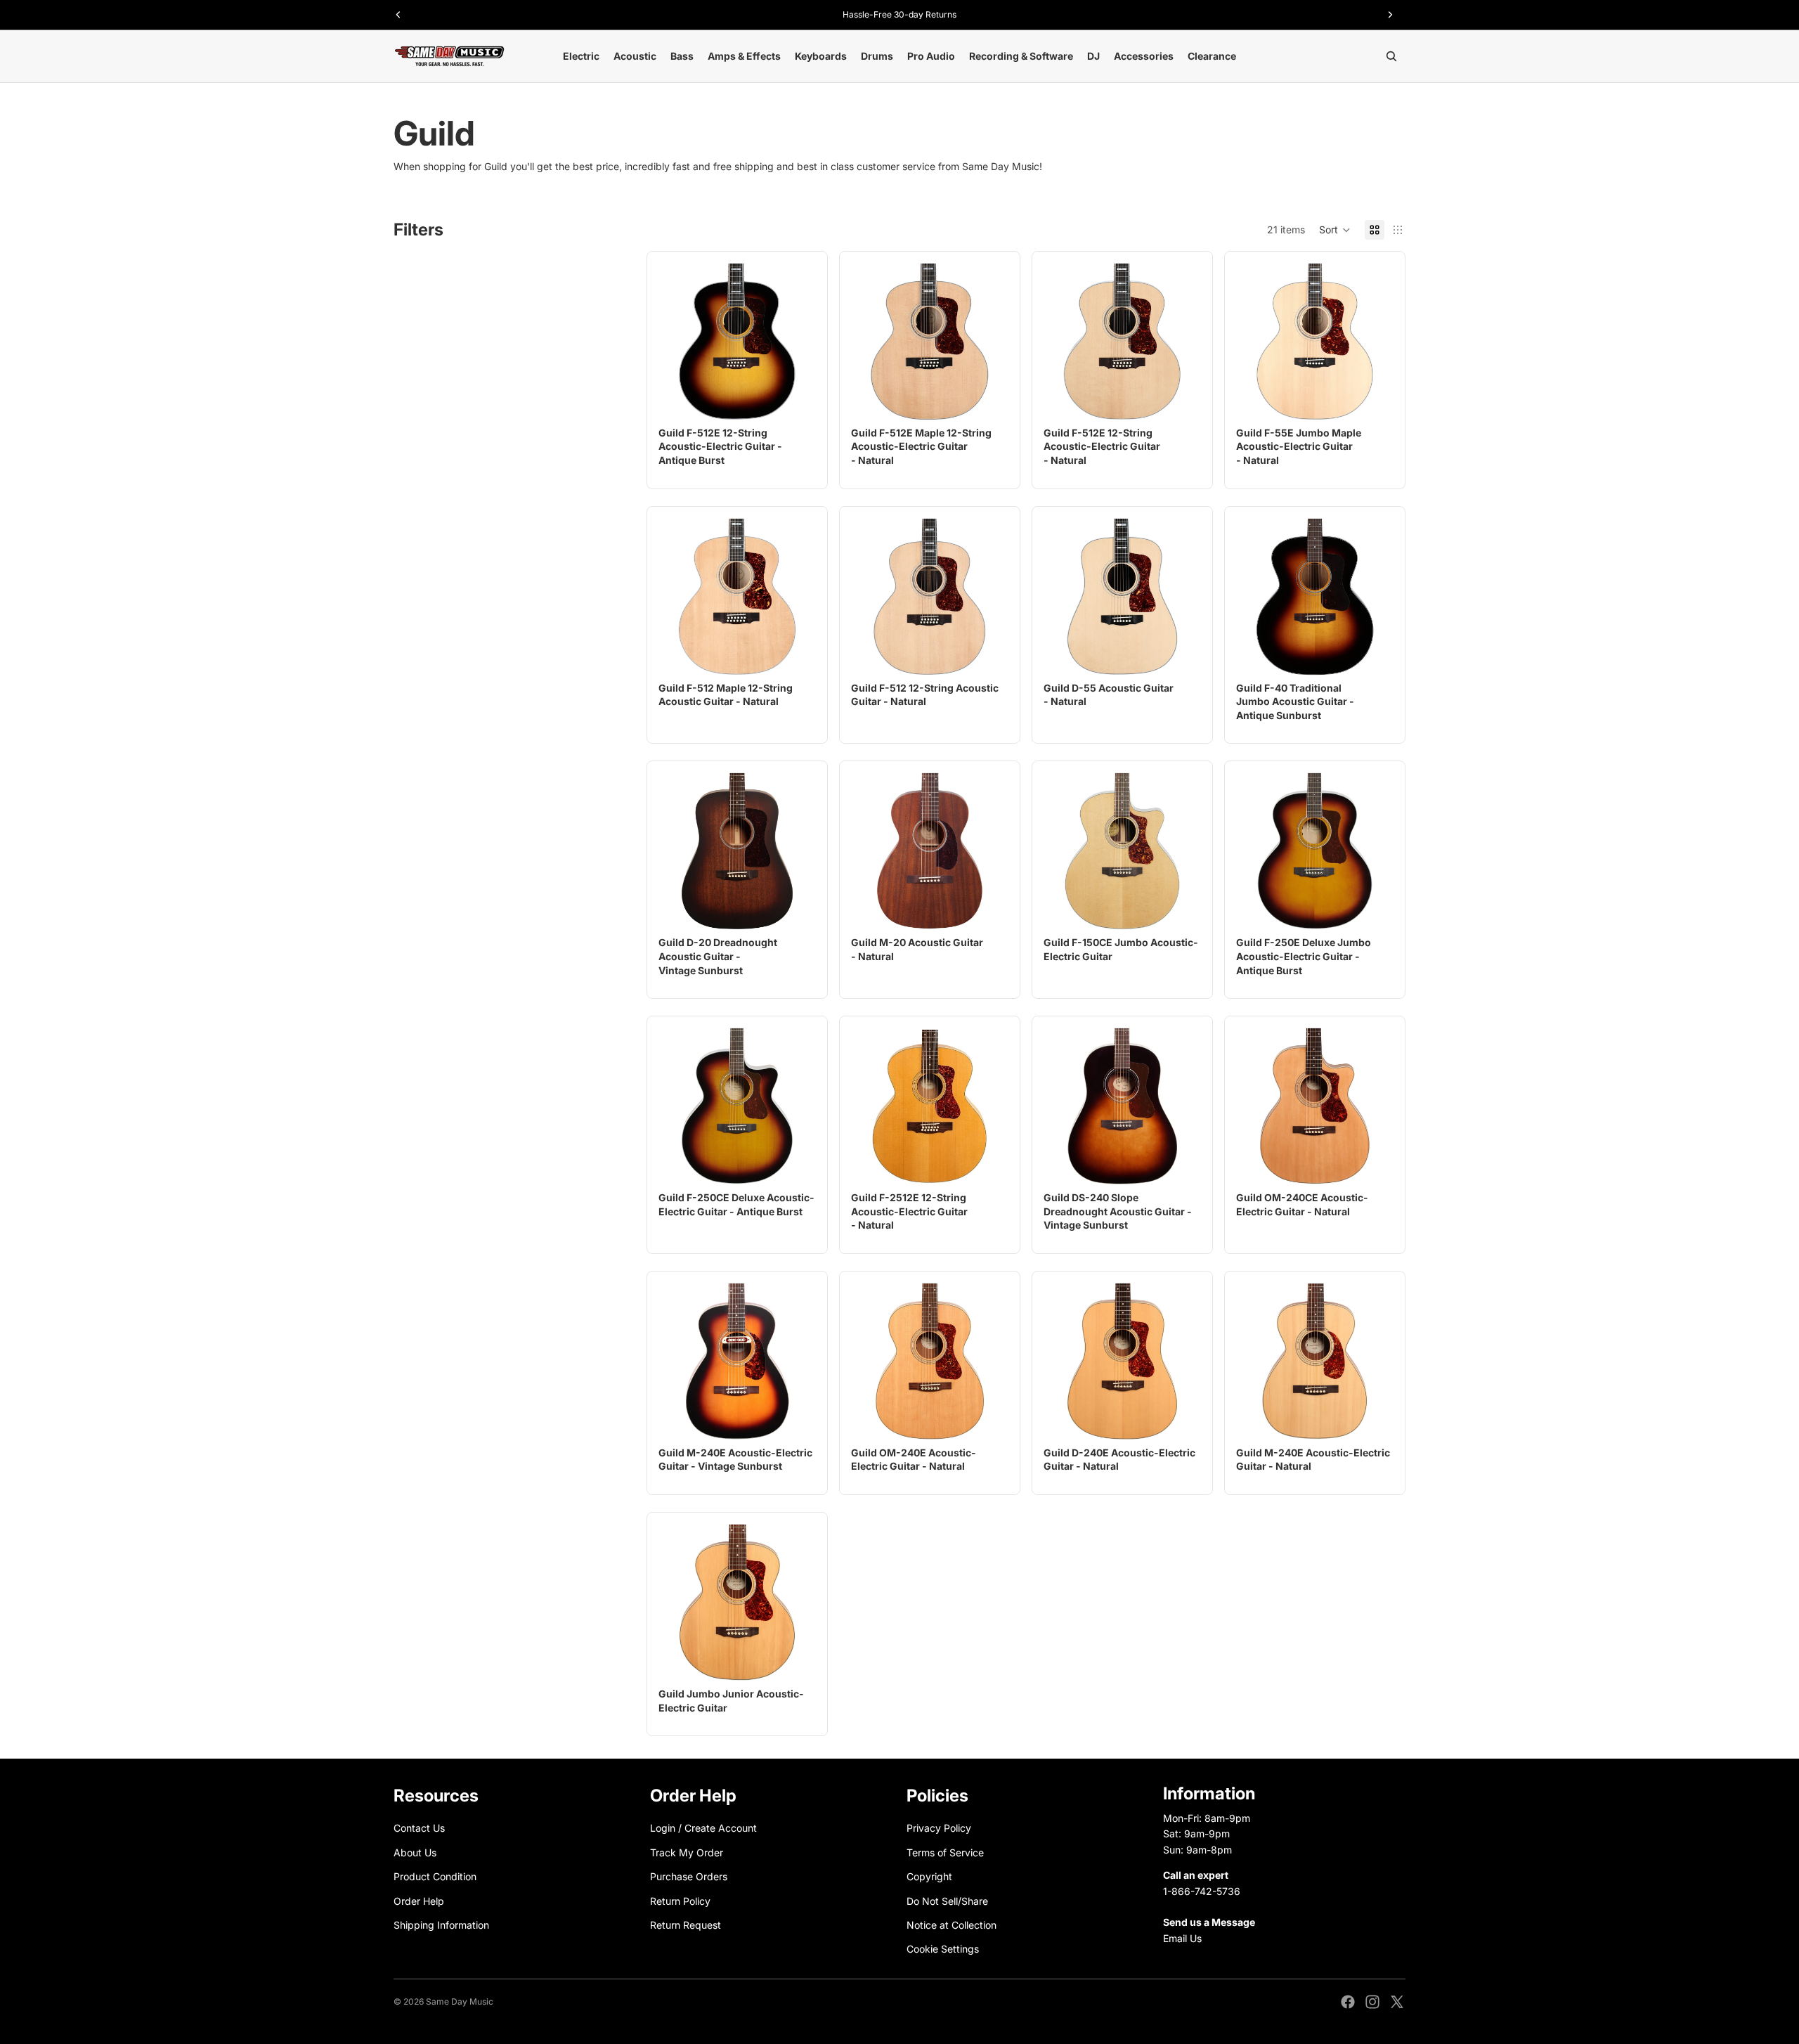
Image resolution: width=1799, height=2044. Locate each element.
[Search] (1391, 56)
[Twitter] (1397, 2002)
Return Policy (680, 1901)
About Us (415, 1852)
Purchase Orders (689, 1876)
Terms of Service (945, 1852)
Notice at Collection (952, 1925)
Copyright (929, 1876)
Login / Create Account (703, 1829)
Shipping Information (441, 1925)
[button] (1335, 230)
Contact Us (419, 1829)
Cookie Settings (943, 1949)
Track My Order (687, 1852)
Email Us (1182, 1938)
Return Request (686, 1925)
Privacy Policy (939, 1829)
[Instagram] (1372, 2002)
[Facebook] (1348, 2002)
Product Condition (435, 1876)
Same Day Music (460, 2001)
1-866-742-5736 (1202, 1891)
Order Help (419, 1901)
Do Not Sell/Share (947, 1901)
